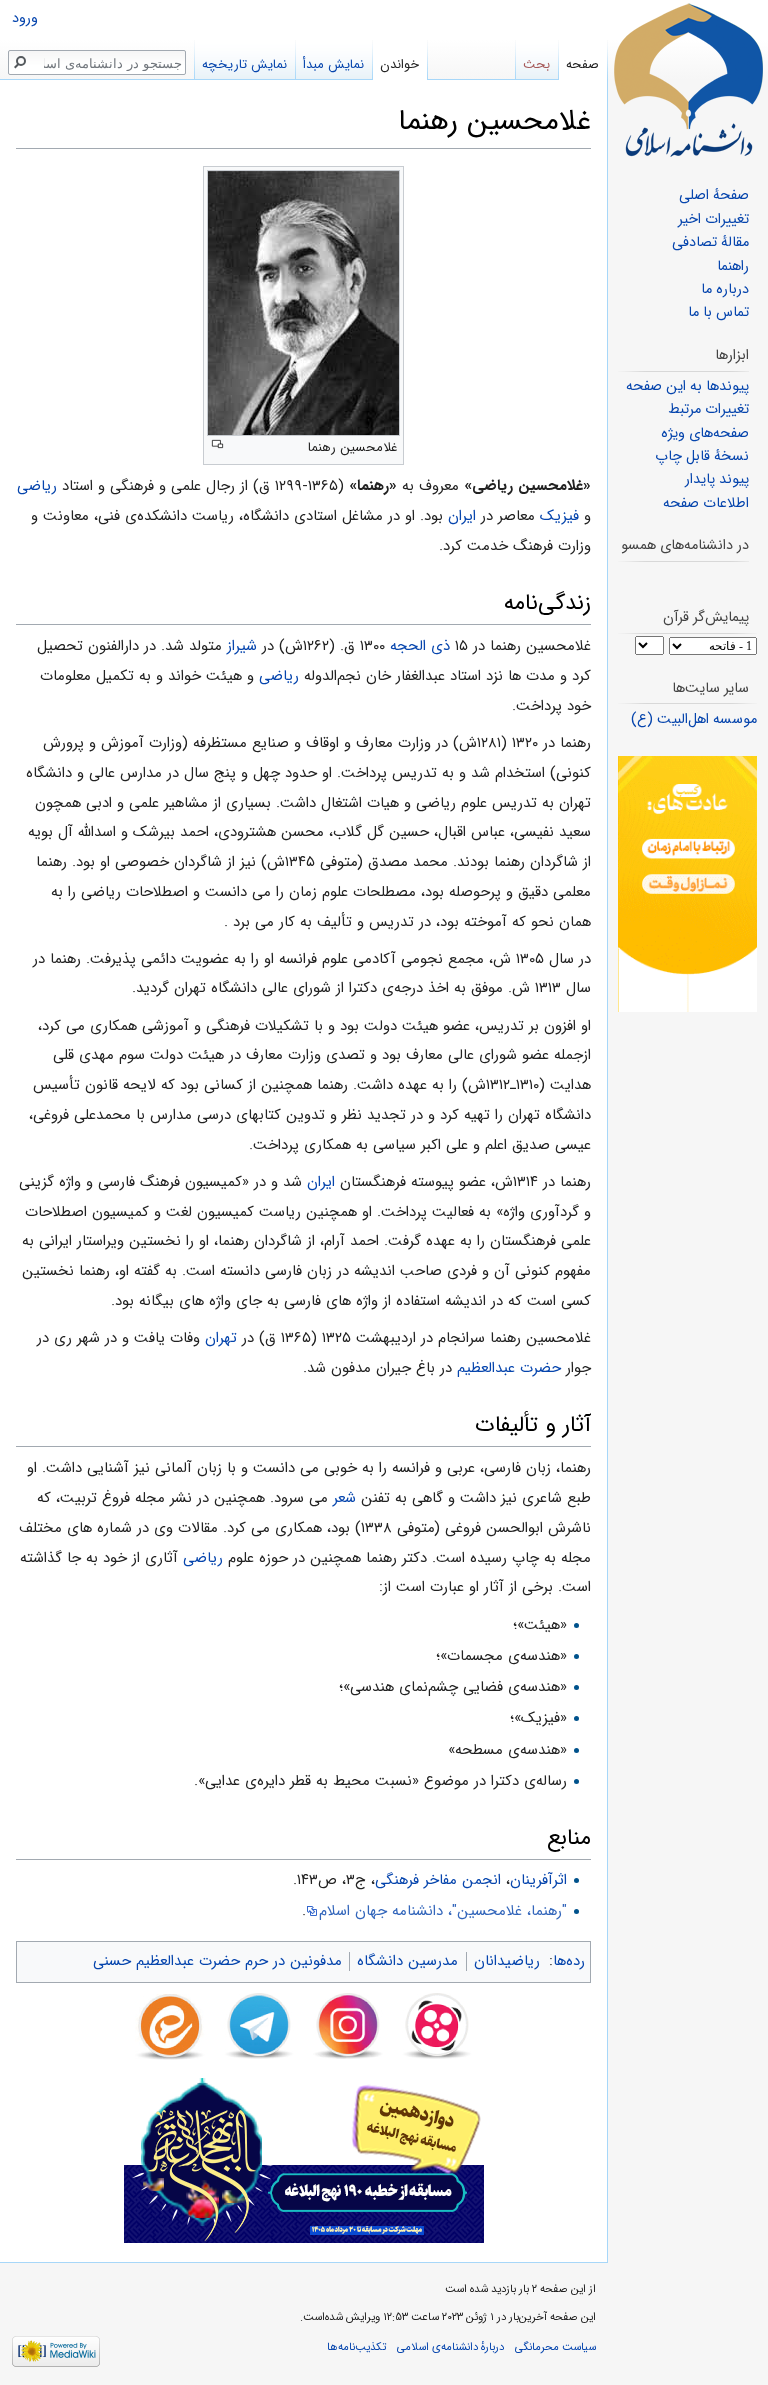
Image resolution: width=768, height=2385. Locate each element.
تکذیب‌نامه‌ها (356, 2347)
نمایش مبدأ (333, 64)
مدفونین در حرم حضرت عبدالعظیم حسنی (217, 1961)
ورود (25, 18)
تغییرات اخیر (713, 219)
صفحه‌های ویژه (705, 433)
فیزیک (559, 516)
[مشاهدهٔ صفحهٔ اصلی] (688, 80)
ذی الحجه (420, 646)
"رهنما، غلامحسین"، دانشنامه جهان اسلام (443, 1911)
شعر (344, 1498)
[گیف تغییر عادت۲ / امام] (687, 883)
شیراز (242, 646)
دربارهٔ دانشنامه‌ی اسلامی (450, 2347)
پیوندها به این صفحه (687, 386)
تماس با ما (718, 312)
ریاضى (37, 486)
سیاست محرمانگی (555, 2347)
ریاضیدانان (507, 1961)
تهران (221, 1338)
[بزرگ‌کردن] (217, 444)
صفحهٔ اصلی (714, 195)
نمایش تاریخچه (244, 64)
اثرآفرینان (538, 1880)
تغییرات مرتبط (708, 409)
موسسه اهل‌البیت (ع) (694, 719)
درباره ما (725, 289)
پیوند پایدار (717, 479)
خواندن (399, 64)
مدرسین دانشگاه (407, 1961)
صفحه (582, 64)
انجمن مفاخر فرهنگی (438, 1880)
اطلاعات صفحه (706, 503)
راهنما (733, 266)
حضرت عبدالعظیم (509, 1368)
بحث (536, 64)
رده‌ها (569, 1961)
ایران (462, 516)
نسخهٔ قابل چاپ (702, 456)
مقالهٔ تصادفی (710, 242)
